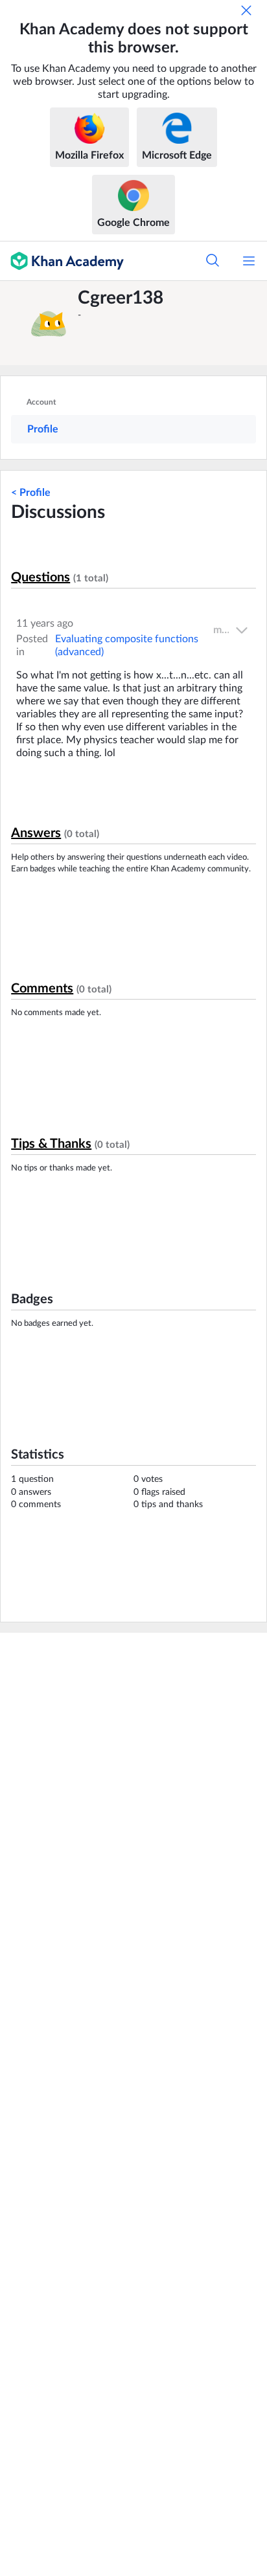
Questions (41, 577)
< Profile (31, 493)
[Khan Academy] (62, 261)
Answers (36, 833)
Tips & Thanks (51, 1144)
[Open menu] (249, 261)
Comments (42, 989)
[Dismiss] (246, 10)
